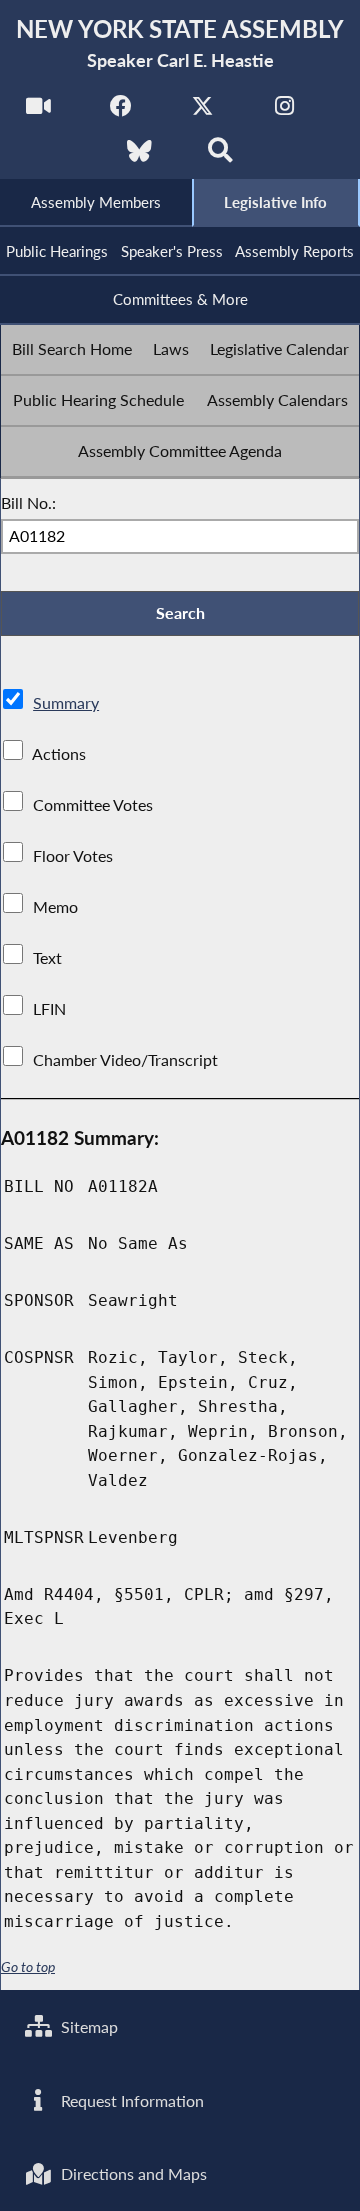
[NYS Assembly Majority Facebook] (120, 111)
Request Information (130, 2100)
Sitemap (87, 2026)
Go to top (28, 1967)
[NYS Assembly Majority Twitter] (202, 111)
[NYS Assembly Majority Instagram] (284, 111)
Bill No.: (28, 502)
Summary (66, 702)
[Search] (220, 156)
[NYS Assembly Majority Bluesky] (139, 156)
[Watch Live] (38, 111)
